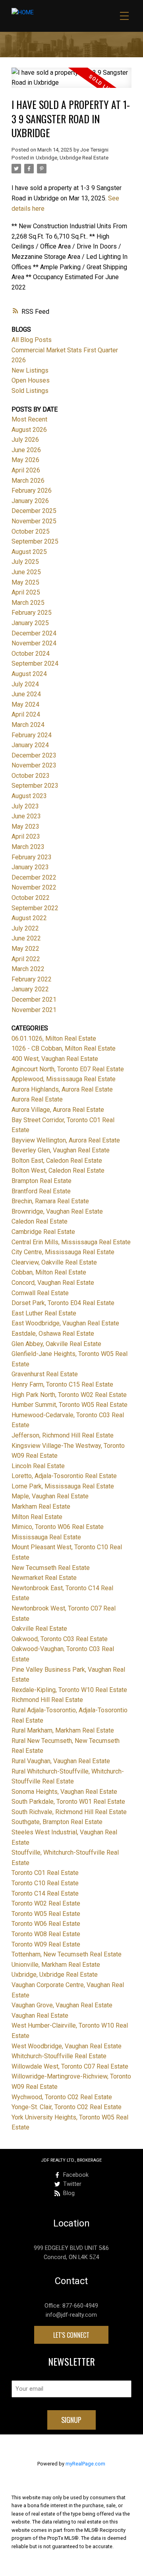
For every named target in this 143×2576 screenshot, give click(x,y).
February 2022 (32, 979)
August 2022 (29, 918)
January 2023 (30, 867)
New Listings (30, 370)
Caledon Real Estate (40, 1221)
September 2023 (35, 786)
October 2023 (31, 776)
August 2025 (29, 552)
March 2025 (28, 603)
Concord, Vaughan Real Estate (53, 1283)
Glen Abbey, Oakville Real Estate (56, 1344)
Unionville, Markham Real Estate (56, 1965)
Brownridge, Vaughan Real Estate (57, 1211)
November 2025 (34, 521)
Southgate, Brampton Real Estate (57, 1822)
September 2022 (35, 908)
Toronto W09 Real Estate (46, 1944)
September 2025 (35, 541)
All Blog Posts (32, 340)
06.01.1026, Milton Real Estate (54, 1038)
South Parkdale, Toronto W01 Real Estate (68, 1802)
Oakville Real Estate (39, 1629)
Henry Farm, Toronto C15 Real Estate (62, 1384)
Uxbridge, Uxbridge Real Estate (72, 158)
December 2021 (34, 1000)
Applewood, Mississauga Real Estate (64, 1079)
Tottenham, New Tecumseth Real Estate (67, 1954)
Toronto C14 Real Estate (45, 1893)
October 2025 (31, 531)
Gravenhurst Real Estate (45, 1374)
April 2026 (26, 470)
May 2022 (25, 949)
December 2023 (34, 755)
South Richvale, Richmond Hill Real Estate (69, 1812)
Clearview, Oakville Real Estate (54, 1262)
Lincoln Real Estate (38, 1466)
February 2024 (32, 735)
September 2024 (35, 663)
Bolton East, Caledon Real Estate (57, 1161)
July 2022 (25, 928)
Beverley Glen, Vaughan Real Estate (61, 1150)
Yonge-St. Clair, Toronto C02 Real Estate (67, 2107)
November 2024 (34, 643)
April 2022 (26, 959)
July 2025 (25, 562)
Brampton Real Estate (42, 1181)
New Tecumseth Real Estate (51, 1568)
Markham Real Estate (41, 1507)
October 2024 (31, 654)
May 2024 (25, 704)
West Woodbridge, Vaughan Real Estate (67, 2046)
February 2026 (32, 491)
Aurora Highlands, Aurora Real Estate (62, 1089)
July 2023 (25, 806)
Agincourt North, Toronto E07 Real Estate (68, 1069)
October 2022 (31, 898)
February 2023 (32, 857)
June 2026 (26, 450)
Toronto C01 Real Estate (45, 1873)
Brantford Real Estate (41, 1191)
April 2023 (26, 836)
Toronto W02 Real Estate (46, 1903)
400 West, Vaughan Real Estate (55, 1059)
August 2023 (29, 796)
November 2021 (34, 1010)
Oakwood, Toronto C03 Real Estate (60, 1639)
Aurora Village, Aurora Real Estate (58, 1110)
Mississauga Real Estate (46, 1537)
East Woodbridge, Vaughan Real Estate (65, 1323)
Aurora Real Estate (37, 1099)
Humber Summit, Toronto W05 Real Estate (70, 1405)
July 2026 (25, 440)
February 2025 (32, 613)
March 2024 (28, 725)
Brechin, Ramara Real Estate (50, 1201)
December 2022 (34, 877)
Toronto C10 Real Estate (45, 1883)
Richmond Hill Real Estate (47, 1700)
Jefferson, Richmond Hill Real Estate (63, 1435)
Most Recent (29, 419)
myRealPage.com (85, 2464)
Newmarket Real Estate (44, 1578)
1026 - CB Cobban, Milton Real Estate (64, 1048)
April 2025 (26, 592)
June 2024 (26, 694)
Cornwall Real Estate (40, 1293)
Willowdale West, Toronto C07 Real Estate (70, 2066)
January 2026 (30, 501)
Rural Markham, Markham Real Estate (63, 1730)
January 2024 (30, 745)
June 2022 (26, 938)
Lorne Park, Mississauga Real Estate (63, 1486)
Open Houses (31, 380)
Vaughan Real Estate (40, 2016)
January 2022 (30, 989)
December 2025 (34, 511)
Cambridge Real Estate (43, 1232)
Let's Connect (71, 2335)
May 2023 (25, 827)
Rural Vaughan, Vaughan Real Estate (61, 1761)
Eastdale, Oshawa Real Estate (53, 1334)
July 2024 (25, 684)
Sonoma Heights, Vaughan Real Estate (64, 1792)
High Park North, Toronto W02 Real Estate (69, 1395)
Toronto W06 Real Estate (46, 1924)
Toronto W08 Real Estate (46, 1934)
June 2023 (26, 816)
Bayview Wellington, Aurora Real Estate (66, 1140)
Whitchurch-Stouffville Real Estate (59, 2056)
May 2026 (25, 460)
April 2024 (26, 714)
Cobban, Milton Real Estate (49, 1272)
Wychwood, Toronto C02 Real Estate (62, 2097)
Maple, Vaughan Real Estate (50, 1496)
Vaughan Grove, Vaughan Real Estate (62, 2005)
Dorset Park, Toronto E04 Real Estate (63, 1303)
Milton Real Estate (37, 1517)
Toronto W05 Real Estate (46, 1914)
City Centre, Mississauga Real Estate (63, 1252)
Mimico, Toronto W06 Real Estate (58, 1527)
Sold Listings (30, 391)
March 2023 (28, 847)
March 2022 (28, 969)
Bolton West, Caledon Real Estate (58, 1170)
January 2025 (30, 623)
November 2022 (34, 887)
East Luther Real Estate (44, 1313)
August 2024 (29, 674)
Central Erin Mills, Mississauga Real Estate (71, 1242)
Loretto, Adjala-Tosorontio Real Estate (64, 1476)
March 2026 (28, 481)
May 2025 (25, 582)
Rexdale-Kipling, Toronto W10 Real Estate (69, 1690)
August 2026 (29, 430)
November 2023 (34, 765)
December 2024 (34, 633)
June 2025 (26, 572)
